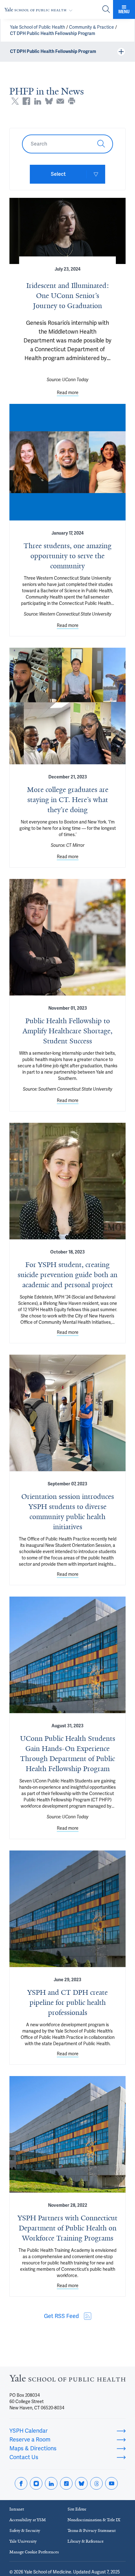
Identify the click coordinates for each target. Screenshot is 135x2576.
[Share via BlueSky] (49, 101)
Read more (68, 393)
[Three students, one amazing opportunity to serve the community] (67, 462)
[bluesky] (81, 2483)
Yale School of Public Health (38, 27)
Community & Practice (92, 27)
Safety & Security (25, 2530)
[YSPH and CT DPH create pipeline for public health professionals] (67, 1909)
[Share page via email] (60, 101)
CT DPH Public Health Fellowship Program (53, 33)
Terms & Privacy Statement (92, 2530)
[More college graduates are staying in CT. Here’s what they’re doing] (67, 706)
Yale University (23, 2541)
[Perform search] (106, 10)
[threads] (96, 2483)
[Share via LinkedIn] (38, 101)
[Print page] (72, 101)
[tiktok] (66, 2483)
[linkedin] (51, 2483)
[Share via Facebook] (26, 101)
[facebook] (21, 2483)
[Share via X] (15, 101)
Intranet (17, 2509)
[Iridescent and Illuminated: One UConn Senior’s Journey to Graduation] (67, 231)
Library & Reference (86, 2541)
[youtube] (111, 2483)
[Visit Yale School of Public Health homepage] (67, 2380)
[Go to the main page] (40, 10)
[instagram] (36, 2483)
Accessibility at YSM (28, 2520)
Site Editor (77, 2509)
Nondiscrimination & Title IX (94, 2520)
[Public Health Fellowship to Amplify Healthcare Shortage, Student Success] (67, 937)
